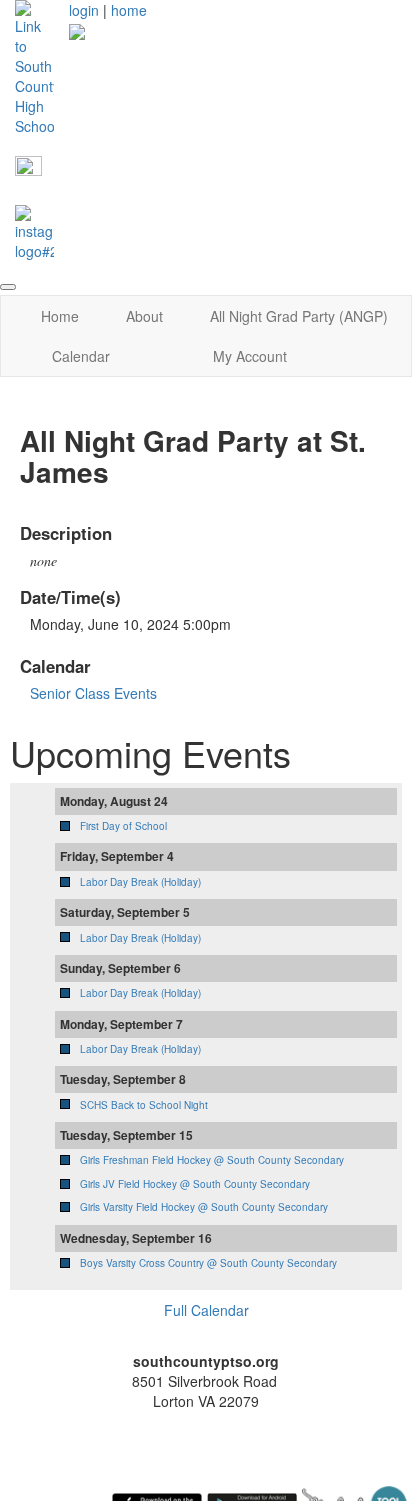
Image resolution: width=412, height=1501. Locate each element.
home (129, 10)
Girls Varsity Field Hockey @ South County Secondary (204, 1207)
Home (60, 316)
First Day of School (123, 826)
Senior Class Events (93, 693)
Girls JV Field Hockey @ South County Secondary (195, 1184)
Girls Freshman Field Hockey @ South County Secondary (212, 1160)
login (84, 10)
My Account (250, 356)
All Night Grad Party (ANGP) (299, 316)
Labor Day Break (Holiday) (140, 882)
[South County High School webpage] (34, 66)
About (144, 316)
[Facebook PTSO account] (28, 168)
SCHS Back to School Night (144, 1105)
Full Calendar (206, 1310)
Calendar (81, 356)
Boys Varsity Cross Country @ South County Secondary (208, 1263)
